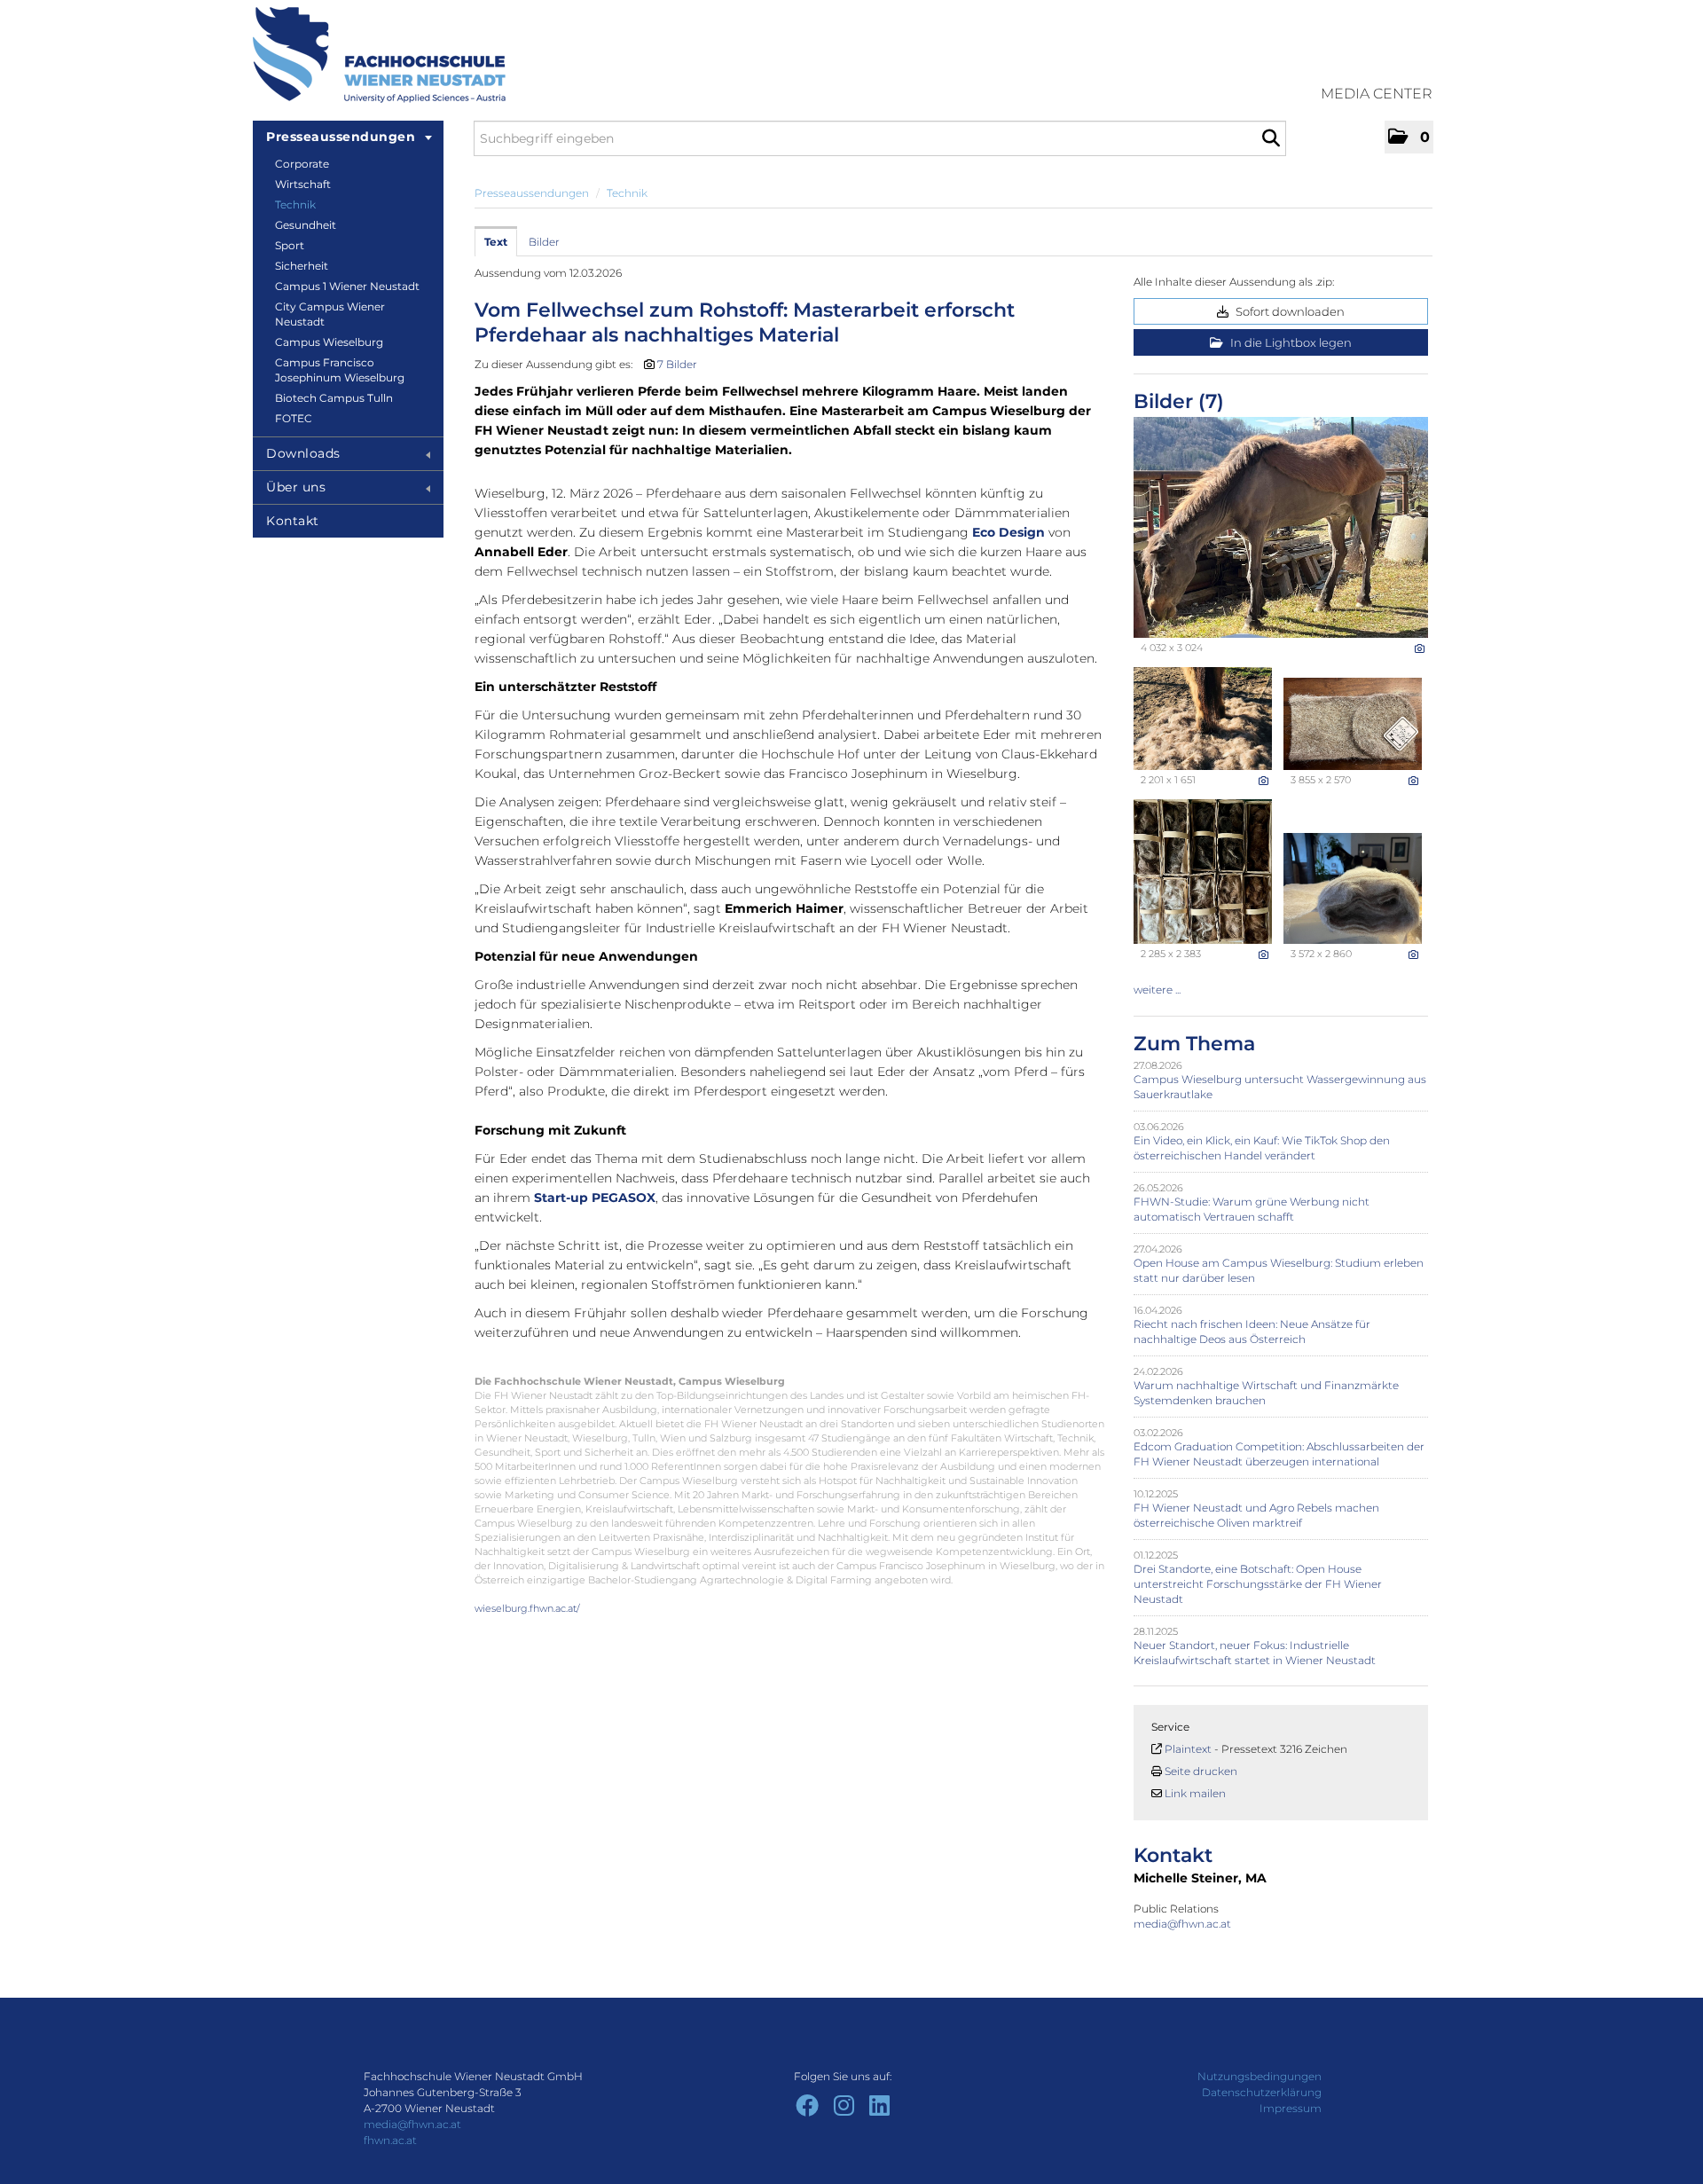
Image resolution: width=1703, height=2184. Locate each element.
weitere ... (1157, 990)
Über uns (296, 487)
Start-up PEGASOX (595, 1198)
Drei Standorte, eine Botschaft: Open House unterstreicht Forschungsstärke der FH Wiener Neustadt (1258, 1584)
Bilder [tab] (544, 242)
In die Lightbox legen (1290, 342)
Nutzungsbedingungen (1260, 2076)
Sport (290, 245)
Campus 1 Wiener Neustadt (347, 286)
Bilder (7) (1179, 401)
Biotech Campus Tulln (334, 398)
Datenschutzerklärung (1262, 2092)
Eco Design (1008, 532)
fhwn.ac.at (390, 2140)
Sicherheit (302, 266)
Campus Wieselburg (329, 342)
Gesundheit (306, 225)
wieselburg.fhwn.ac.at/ (527, 1608)
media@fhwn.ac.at (1184, 1924)
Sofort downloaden (1289, 311)
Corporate (302, 164)
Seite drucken (1201, 1771)
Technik (295, 204)
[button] (1409, 137)
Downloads (303, 453)
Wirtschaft (303, 184)
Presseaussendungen (341, 137)
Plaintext (1188, 1749)
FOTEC (294, 418)
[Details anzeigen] (1420, 648)
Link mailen (1195, 1793)
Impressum (1291, 2108)
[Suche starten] (1271, 138)
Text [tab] (496, 242)
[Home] (379, 55)
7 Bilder (677, 364)
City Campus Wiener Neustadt (330, 314)
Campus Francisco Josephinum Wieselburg (340, 370)
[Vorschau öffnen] (1281, 527)
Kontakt (293, 521)
